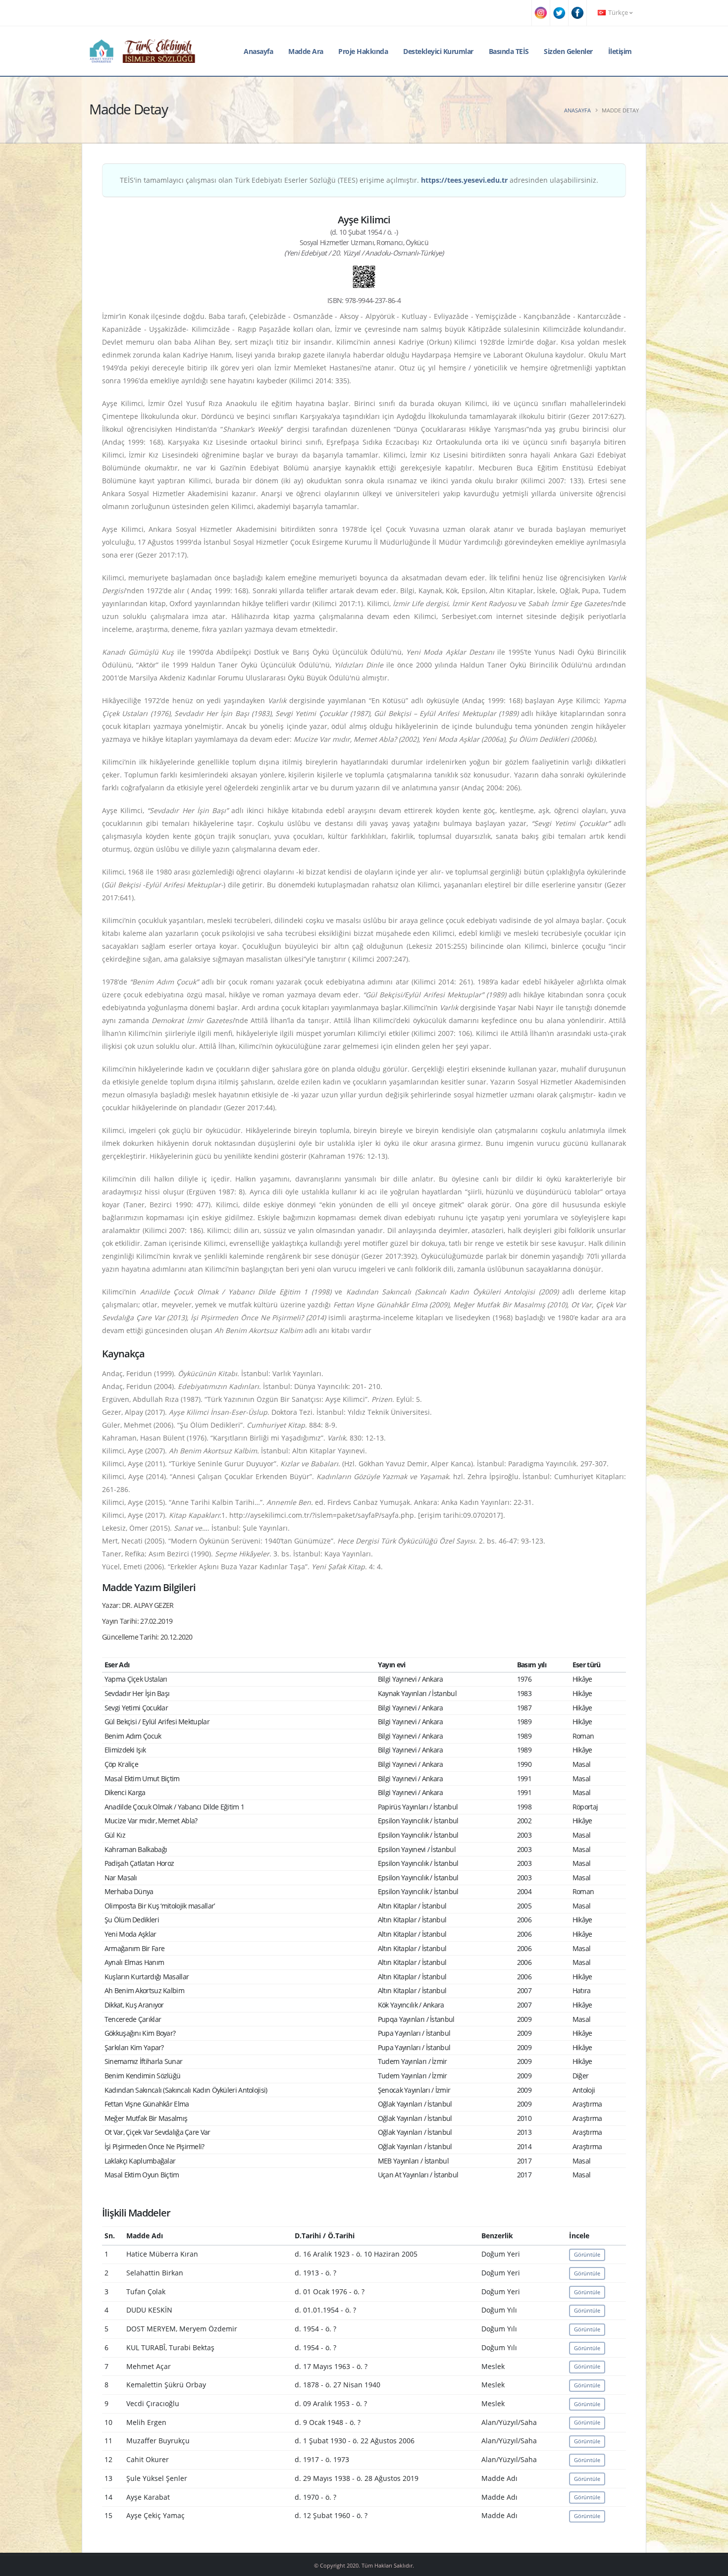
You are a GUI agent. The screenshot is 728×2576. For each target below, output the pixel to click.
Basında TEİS (509, 51)
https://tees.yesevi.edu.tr (464, 180)
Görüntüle (587, 2254)
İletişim (620, 51)
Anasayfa (258, 51)
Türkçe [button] (618, 13)
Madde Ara (306, 51)
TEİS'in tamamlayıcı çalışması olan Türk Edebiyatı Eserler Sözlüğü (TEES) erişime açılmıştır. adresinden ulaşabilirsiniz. (359, 180)
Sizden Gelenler (568, 51)
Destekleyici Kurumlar (438, 51)
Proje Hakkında (363, 51)
